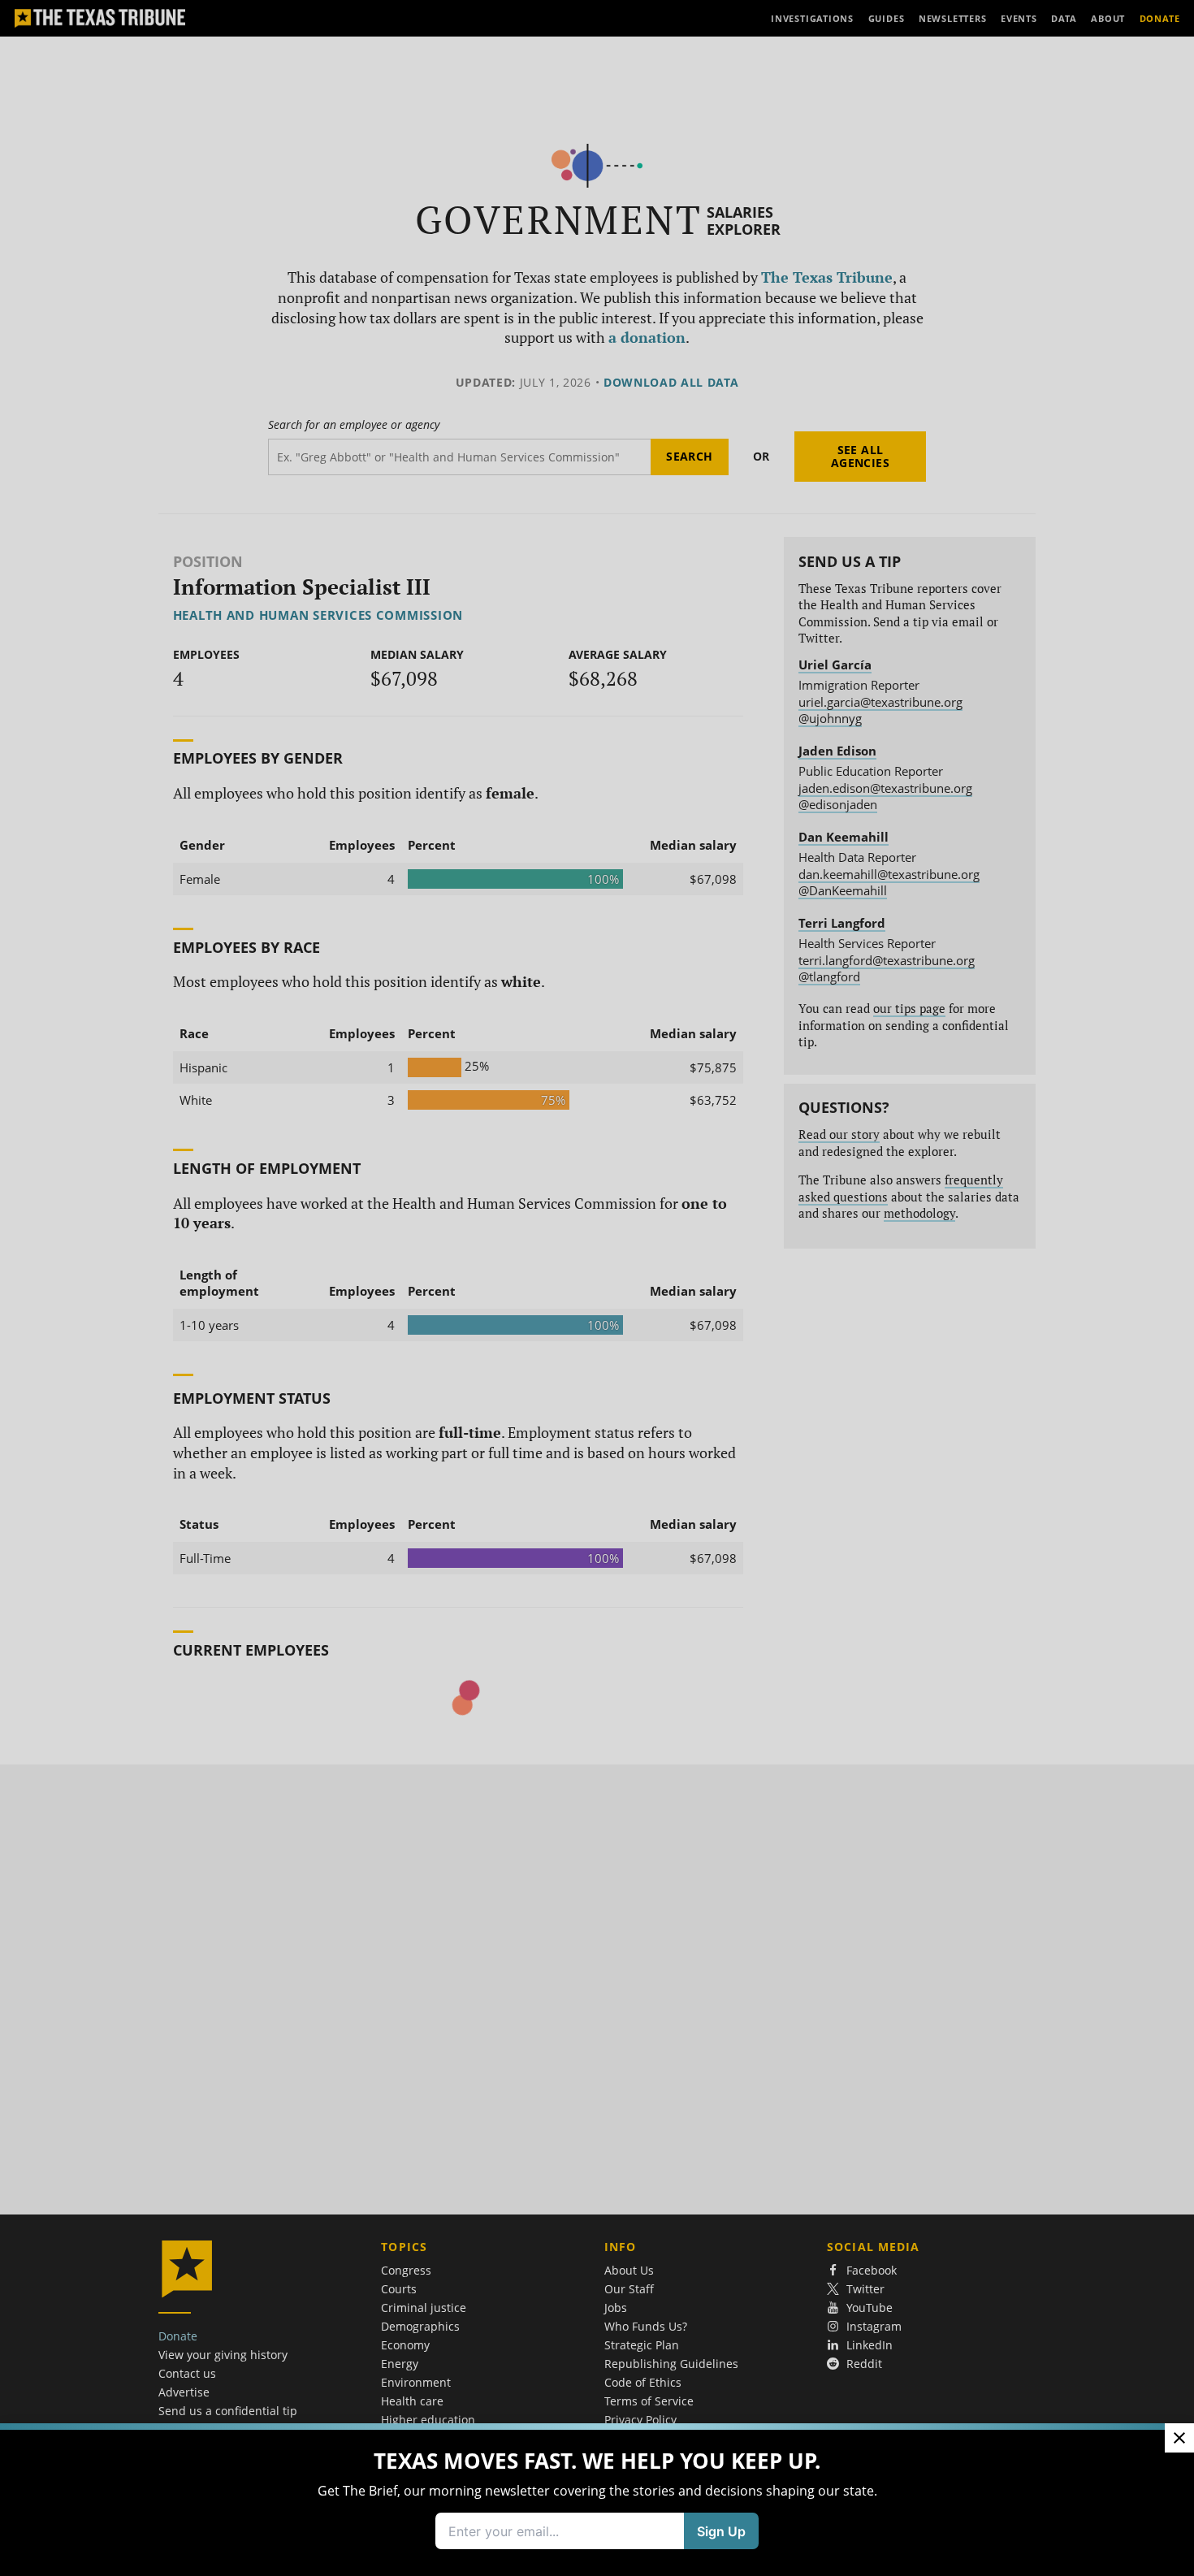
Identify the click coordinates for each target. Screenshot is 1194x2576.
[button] (597, 1288)
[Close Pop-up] (1179, 2438)
